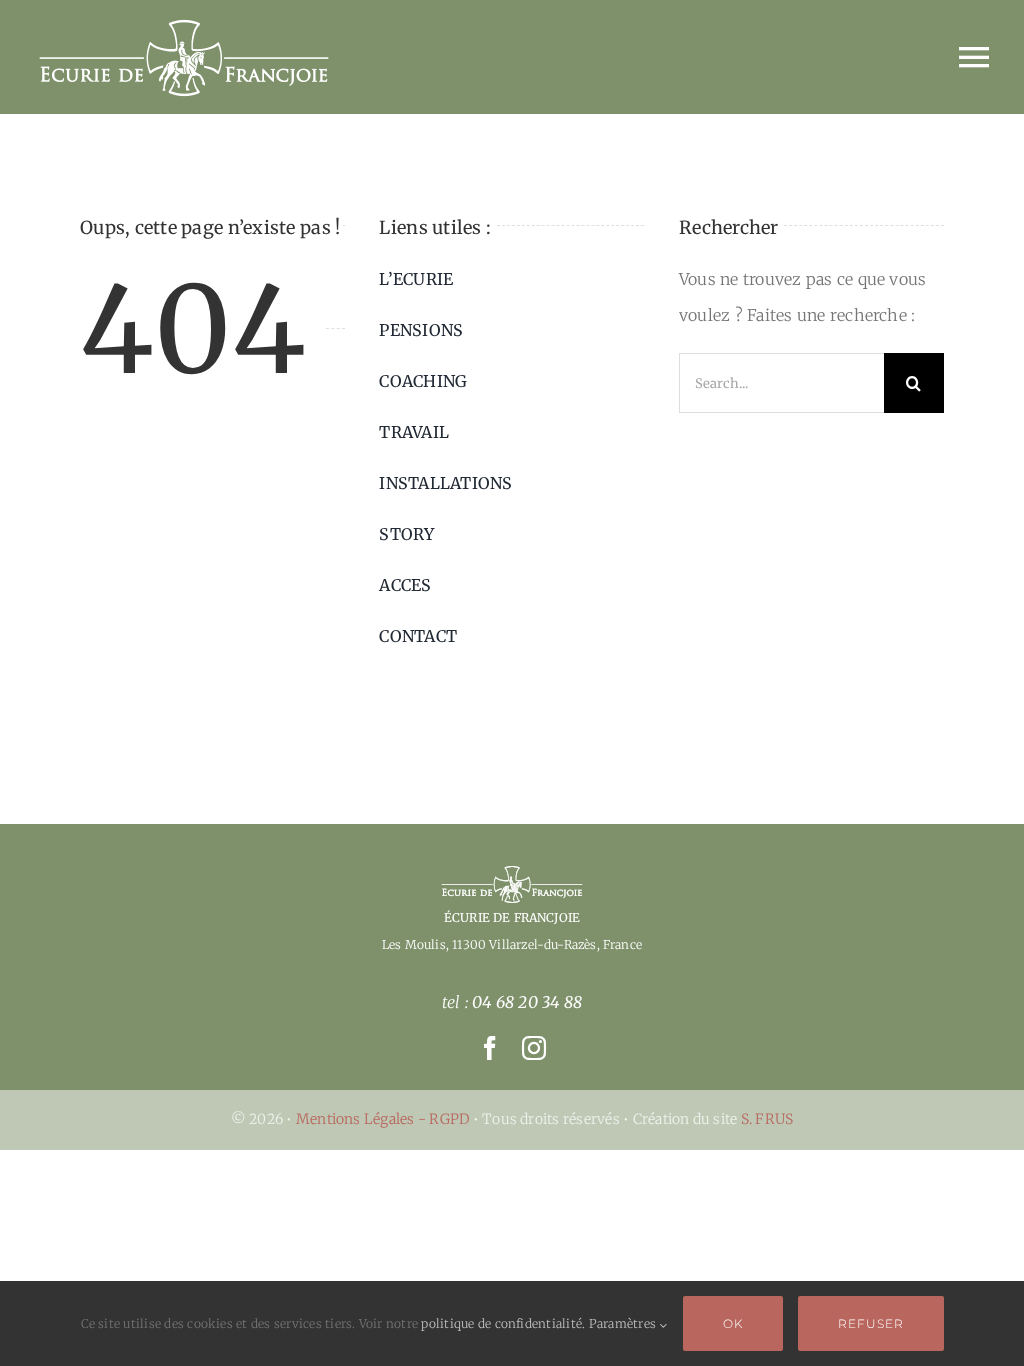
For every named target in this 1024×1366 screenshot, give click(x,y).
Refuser (871, 1323)
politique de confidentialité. (503, 1323)
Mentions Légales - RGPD (384, 1119)
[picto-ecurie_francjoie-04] (512, 872)
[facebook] (490, 1048)
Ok (733, 1323)
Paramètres (624, 1323)
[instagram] (534, 1048)
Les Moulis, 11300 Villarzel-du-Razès (489, 944)
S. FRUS (767, 1119)
